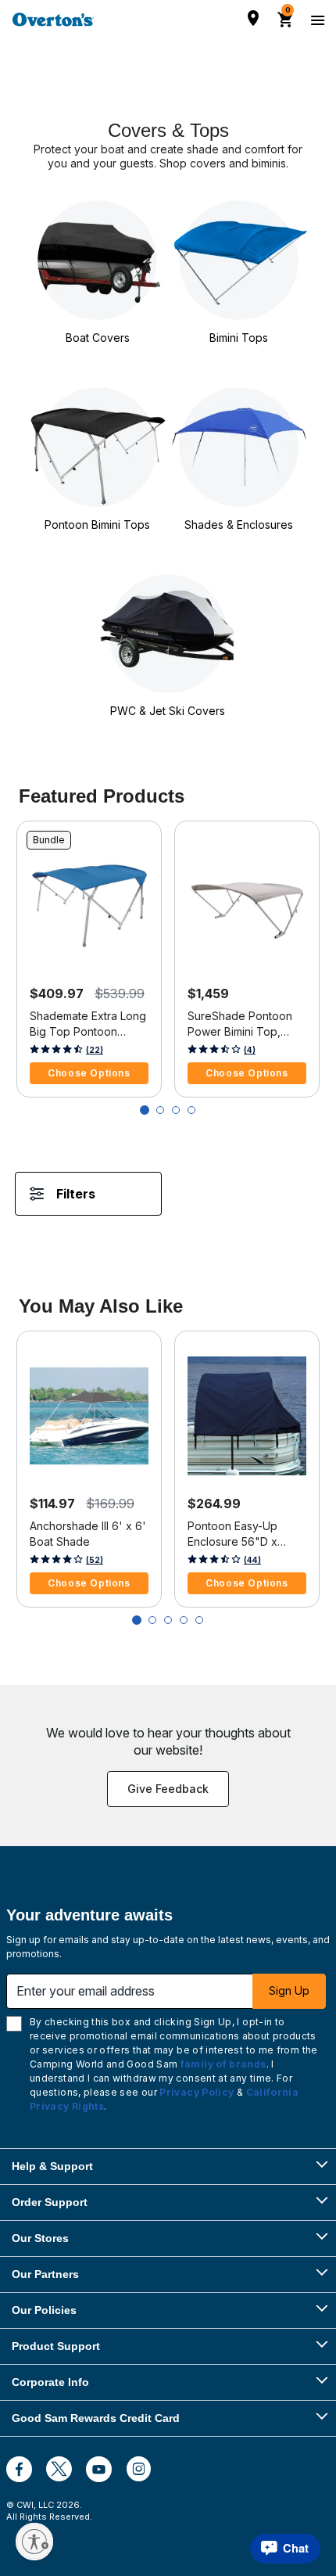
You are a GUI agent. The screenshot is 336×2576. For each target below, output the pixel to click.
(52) (95, 1560)
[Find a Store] (253, 18)
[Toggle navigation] (316, 20)
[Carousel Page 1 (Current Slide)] (145, 1110)
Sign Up (289, 1990)
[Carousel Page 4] (191, 1110)
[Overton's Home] (53, 20)
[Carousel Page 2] (160, 1110)
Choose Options (89, 1073)
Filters (76, 1194)
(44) (252, 1560)
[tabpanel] (168, 1210)
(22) (95, 1050)
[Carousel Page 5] (199, 1620)
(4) (250, 1050)
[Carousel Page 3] (176, 1110)
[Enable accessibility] (34, 2542)
